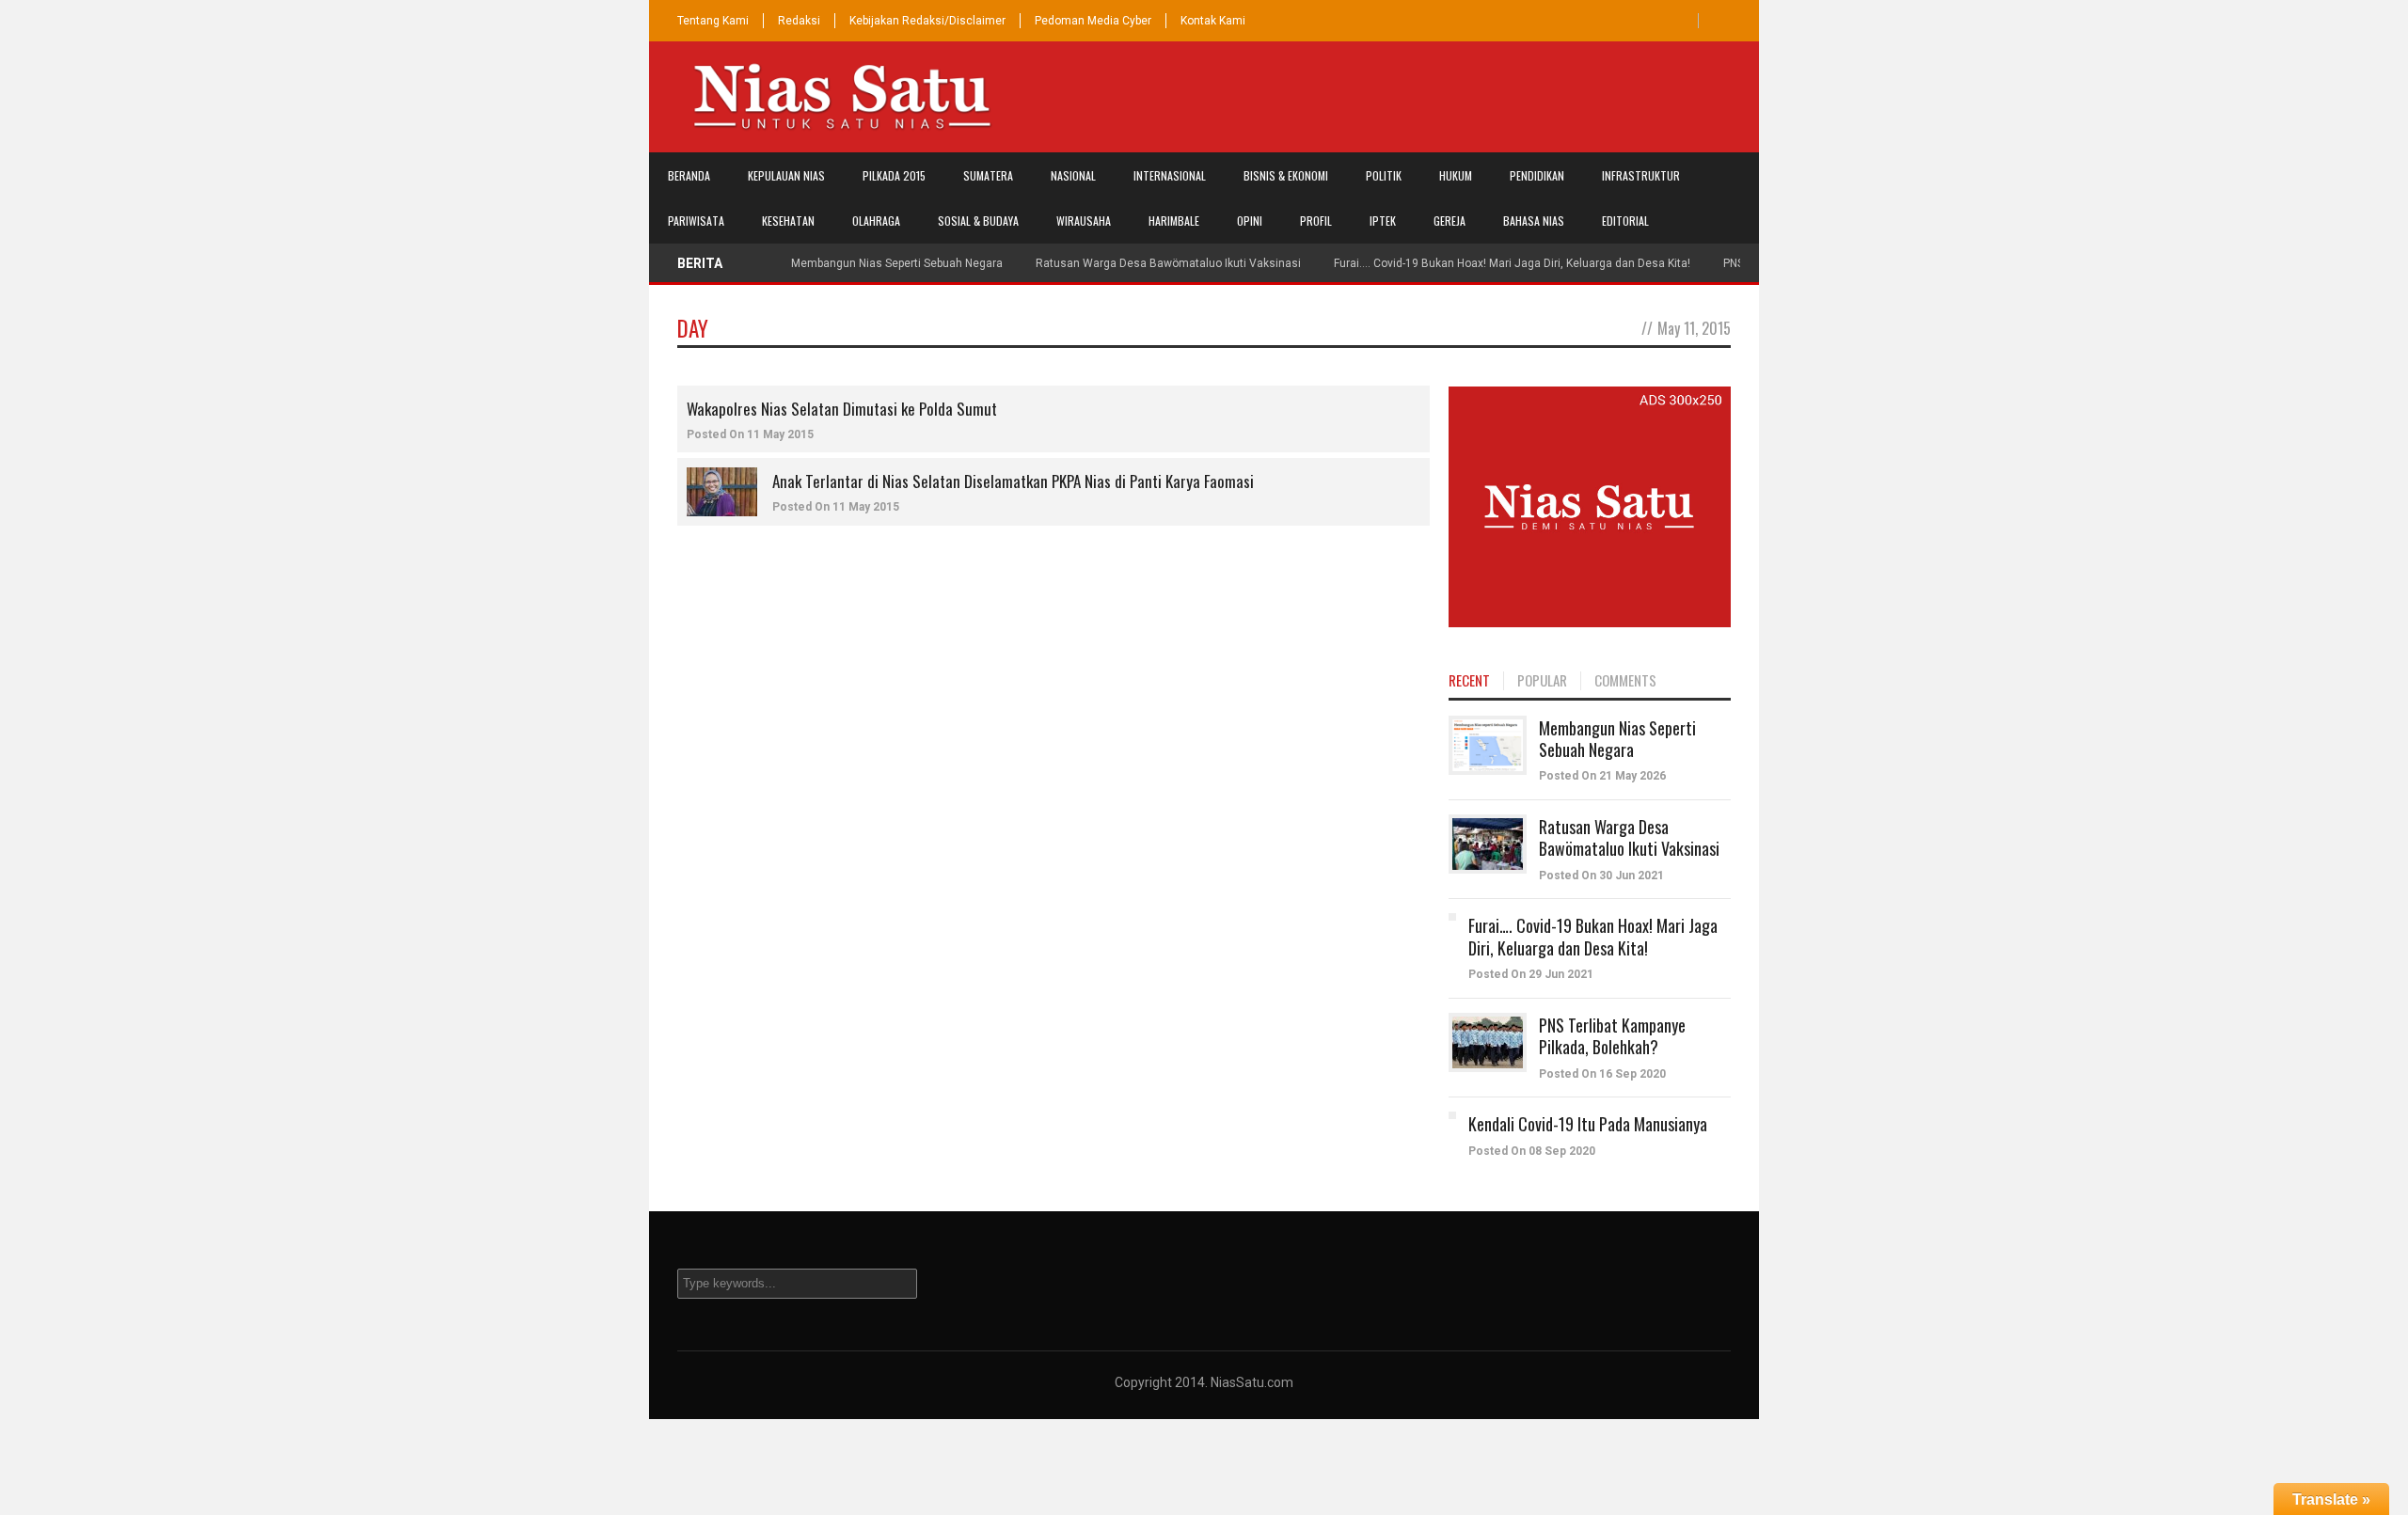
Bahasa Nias (1534, 221)
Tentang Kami (713, 21)
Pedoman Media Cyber (1093, 21)
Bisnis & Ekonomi (1286, 175)
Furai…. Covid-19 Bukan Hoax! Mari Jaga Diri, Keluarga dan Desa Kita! (1512, 263)
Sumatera (988, 175)
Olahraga (876, 221)
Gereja (1450, 221)
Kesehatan (788, 221)
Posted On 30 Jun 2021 (1601, 876)
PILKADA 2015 (894, 175)
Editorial (1625, 221)
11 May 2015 (780, 434)
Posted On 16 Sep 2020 (1602, 1074)
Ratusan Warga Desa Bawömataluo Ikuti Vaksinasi (1168, 263)
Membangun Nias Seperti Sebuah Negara (897, 263)
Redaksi (799, 21)
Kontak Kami (1213, 21)
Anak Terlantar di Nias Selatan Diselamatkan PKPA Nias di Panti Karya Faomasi (1013, 481)
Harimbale (1174, 221)
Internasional (1170, 175)
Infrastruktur (1641, 175)
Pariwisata (696, 221)
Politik (1384, 175)
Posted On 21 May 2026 (1602, 776)
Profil (1316, 221)
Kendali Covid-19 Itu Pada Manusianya (1588, 1124)
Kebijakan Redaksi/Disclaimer (927, 21)
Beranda (689, 175)
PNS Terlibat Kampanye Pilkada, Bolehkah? (1612, 1036)
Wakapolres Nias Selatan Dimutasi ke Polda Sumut (842, 409)
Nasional (1073, 175)
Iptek (1383, 221)
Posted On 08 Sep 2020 (1532, 1151)
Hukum (1456, 175)
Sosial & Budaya (978, 221)
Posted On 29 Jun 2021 (1531, 974)
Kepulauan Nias (786, 175)
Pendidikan (1537, 175)
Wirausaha (1084, 221)
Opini (1250, 221)
